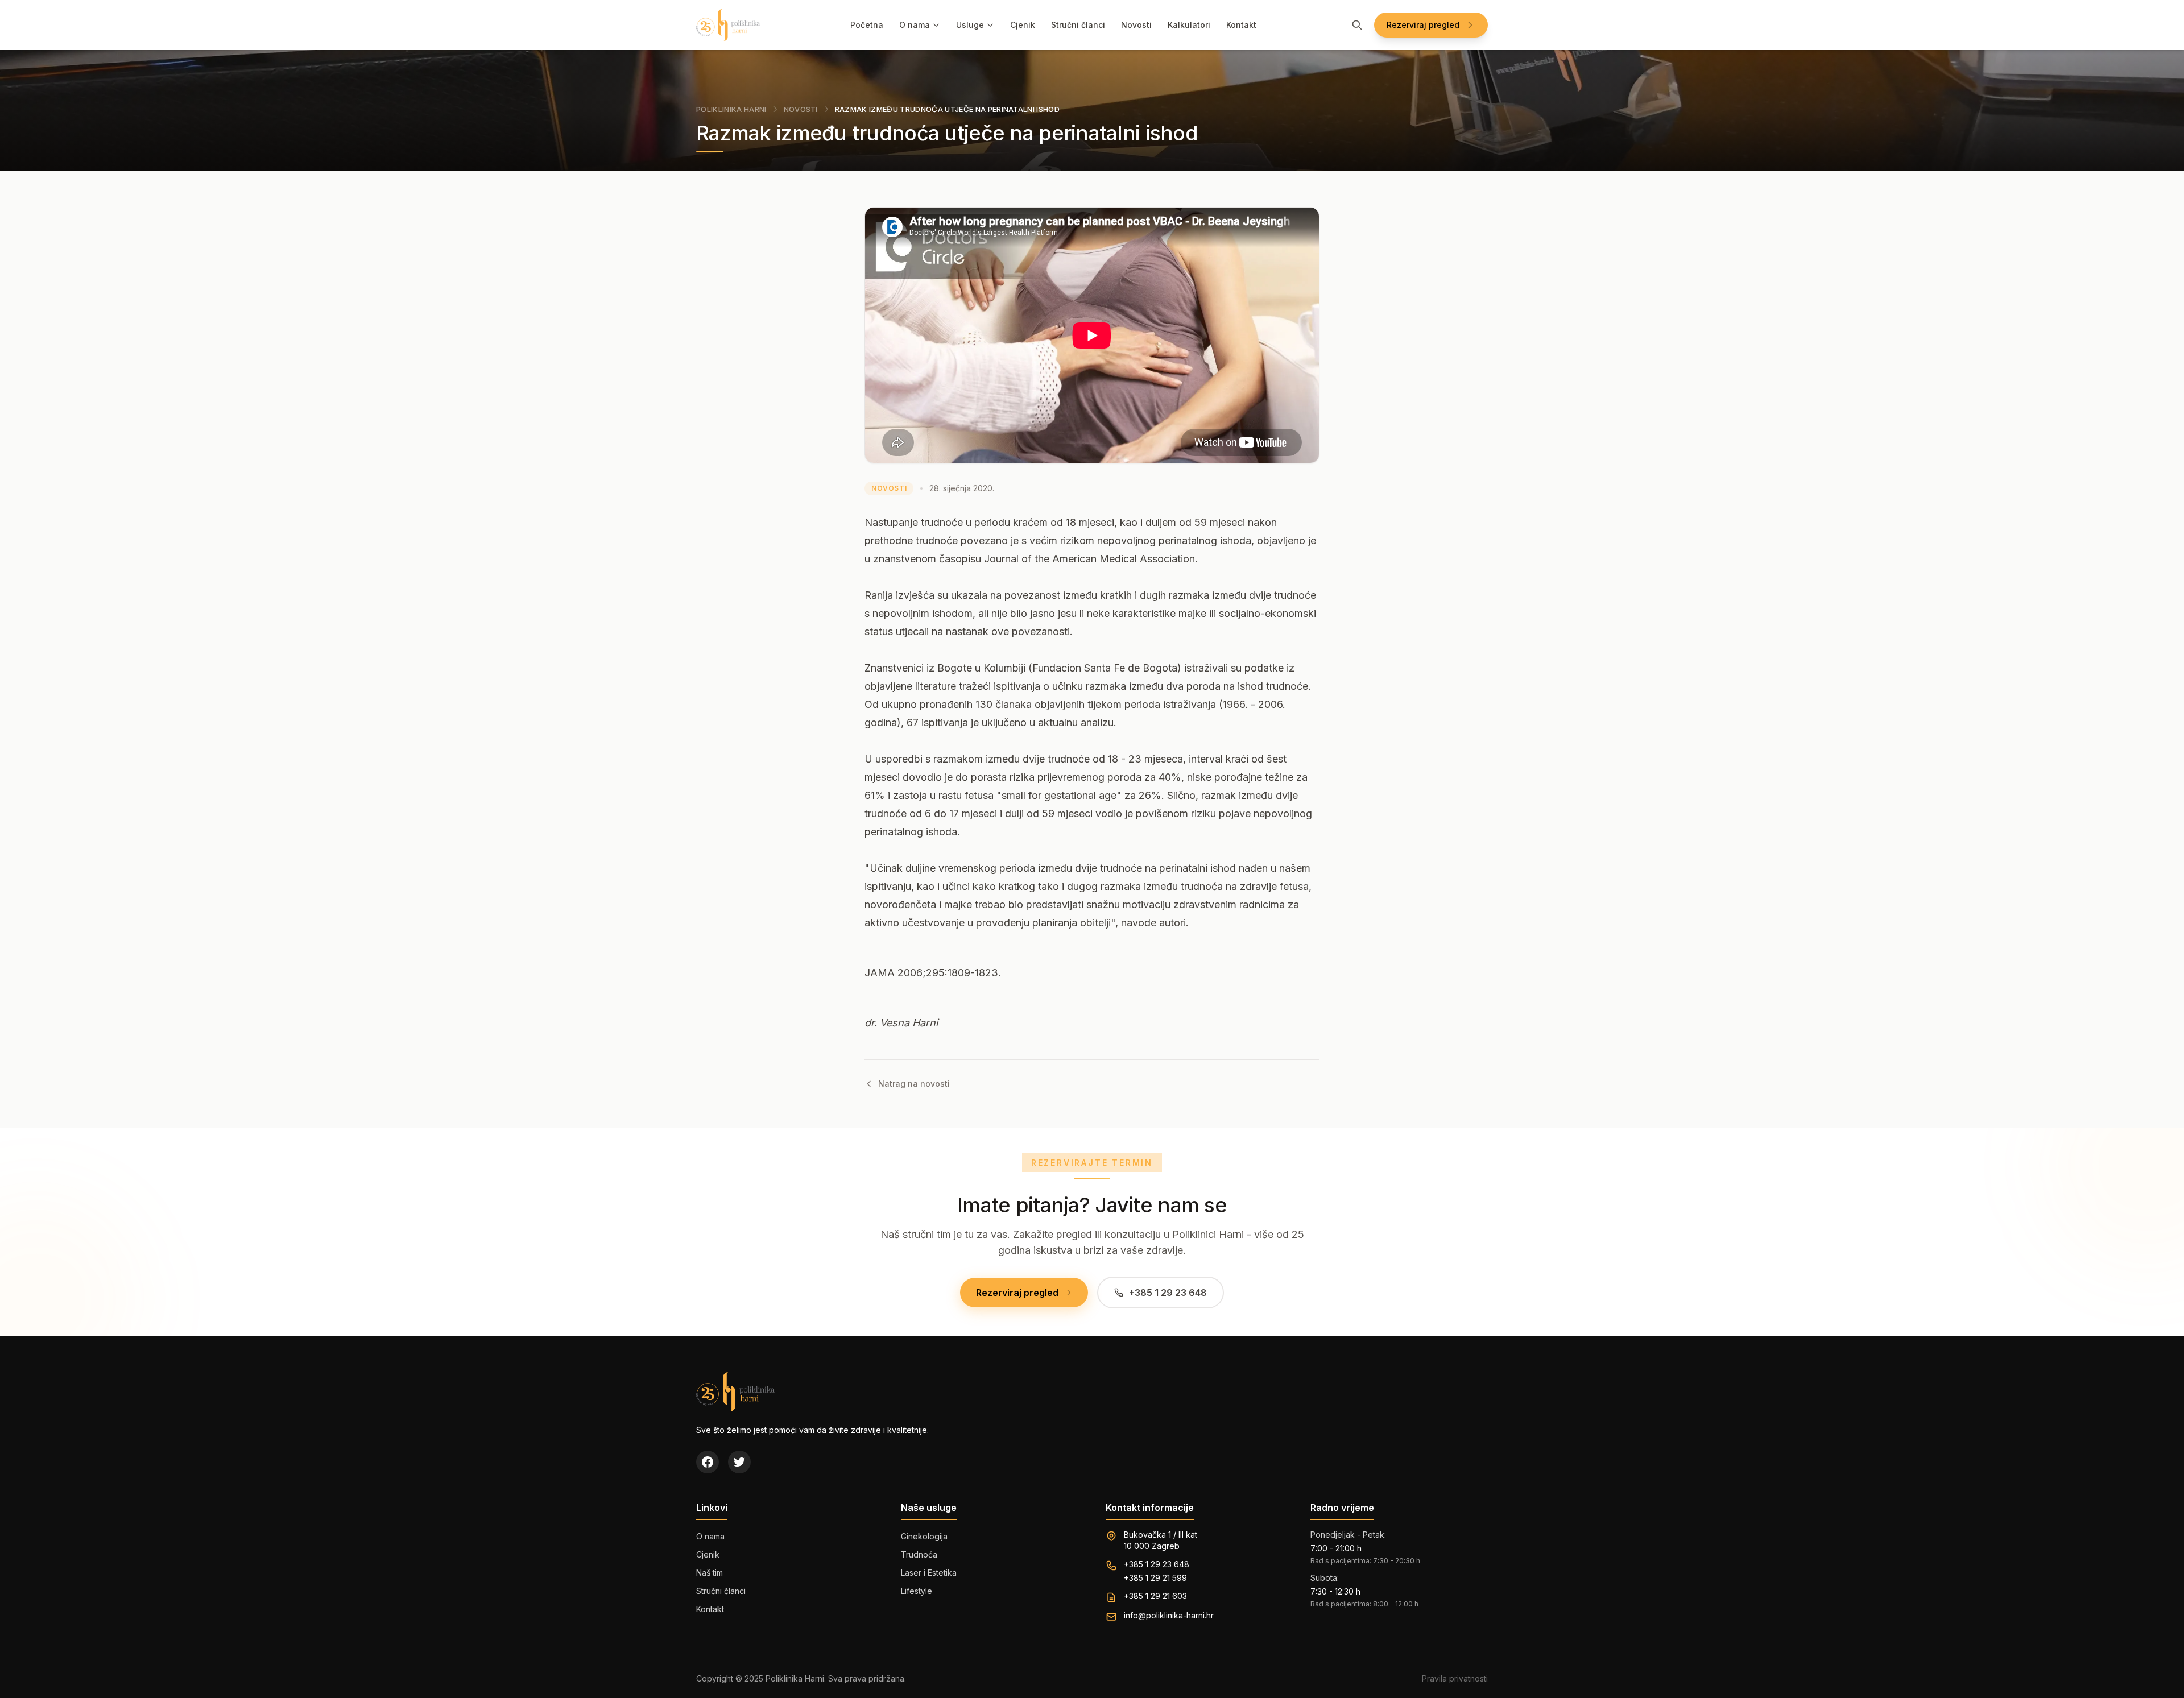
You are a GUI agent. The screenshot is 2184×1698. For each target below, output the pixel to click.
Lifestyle (917, 1591)
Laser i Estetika (929, 1573)
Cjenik (1023, 25)
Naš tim (710, 1573)
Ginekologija (924, 1536)
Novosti (1136, 25)
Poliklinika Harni (731, 109)
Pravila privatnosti (1455, 1678)
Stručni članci (1078, 25)
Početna (867, 25)
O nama (915, 25)
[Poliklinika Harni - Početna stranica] (728, 25)
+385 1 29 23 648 (1157, 1564)
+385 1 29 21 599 (1155, 1578)
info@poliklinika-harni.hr (1169, 1615)
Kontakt (1241, 25)
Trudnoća (919, 1554)
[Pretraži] (1357, 25)
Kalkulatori (1189, 25)
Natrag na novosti (914, 1084)
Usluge (970, 25)
